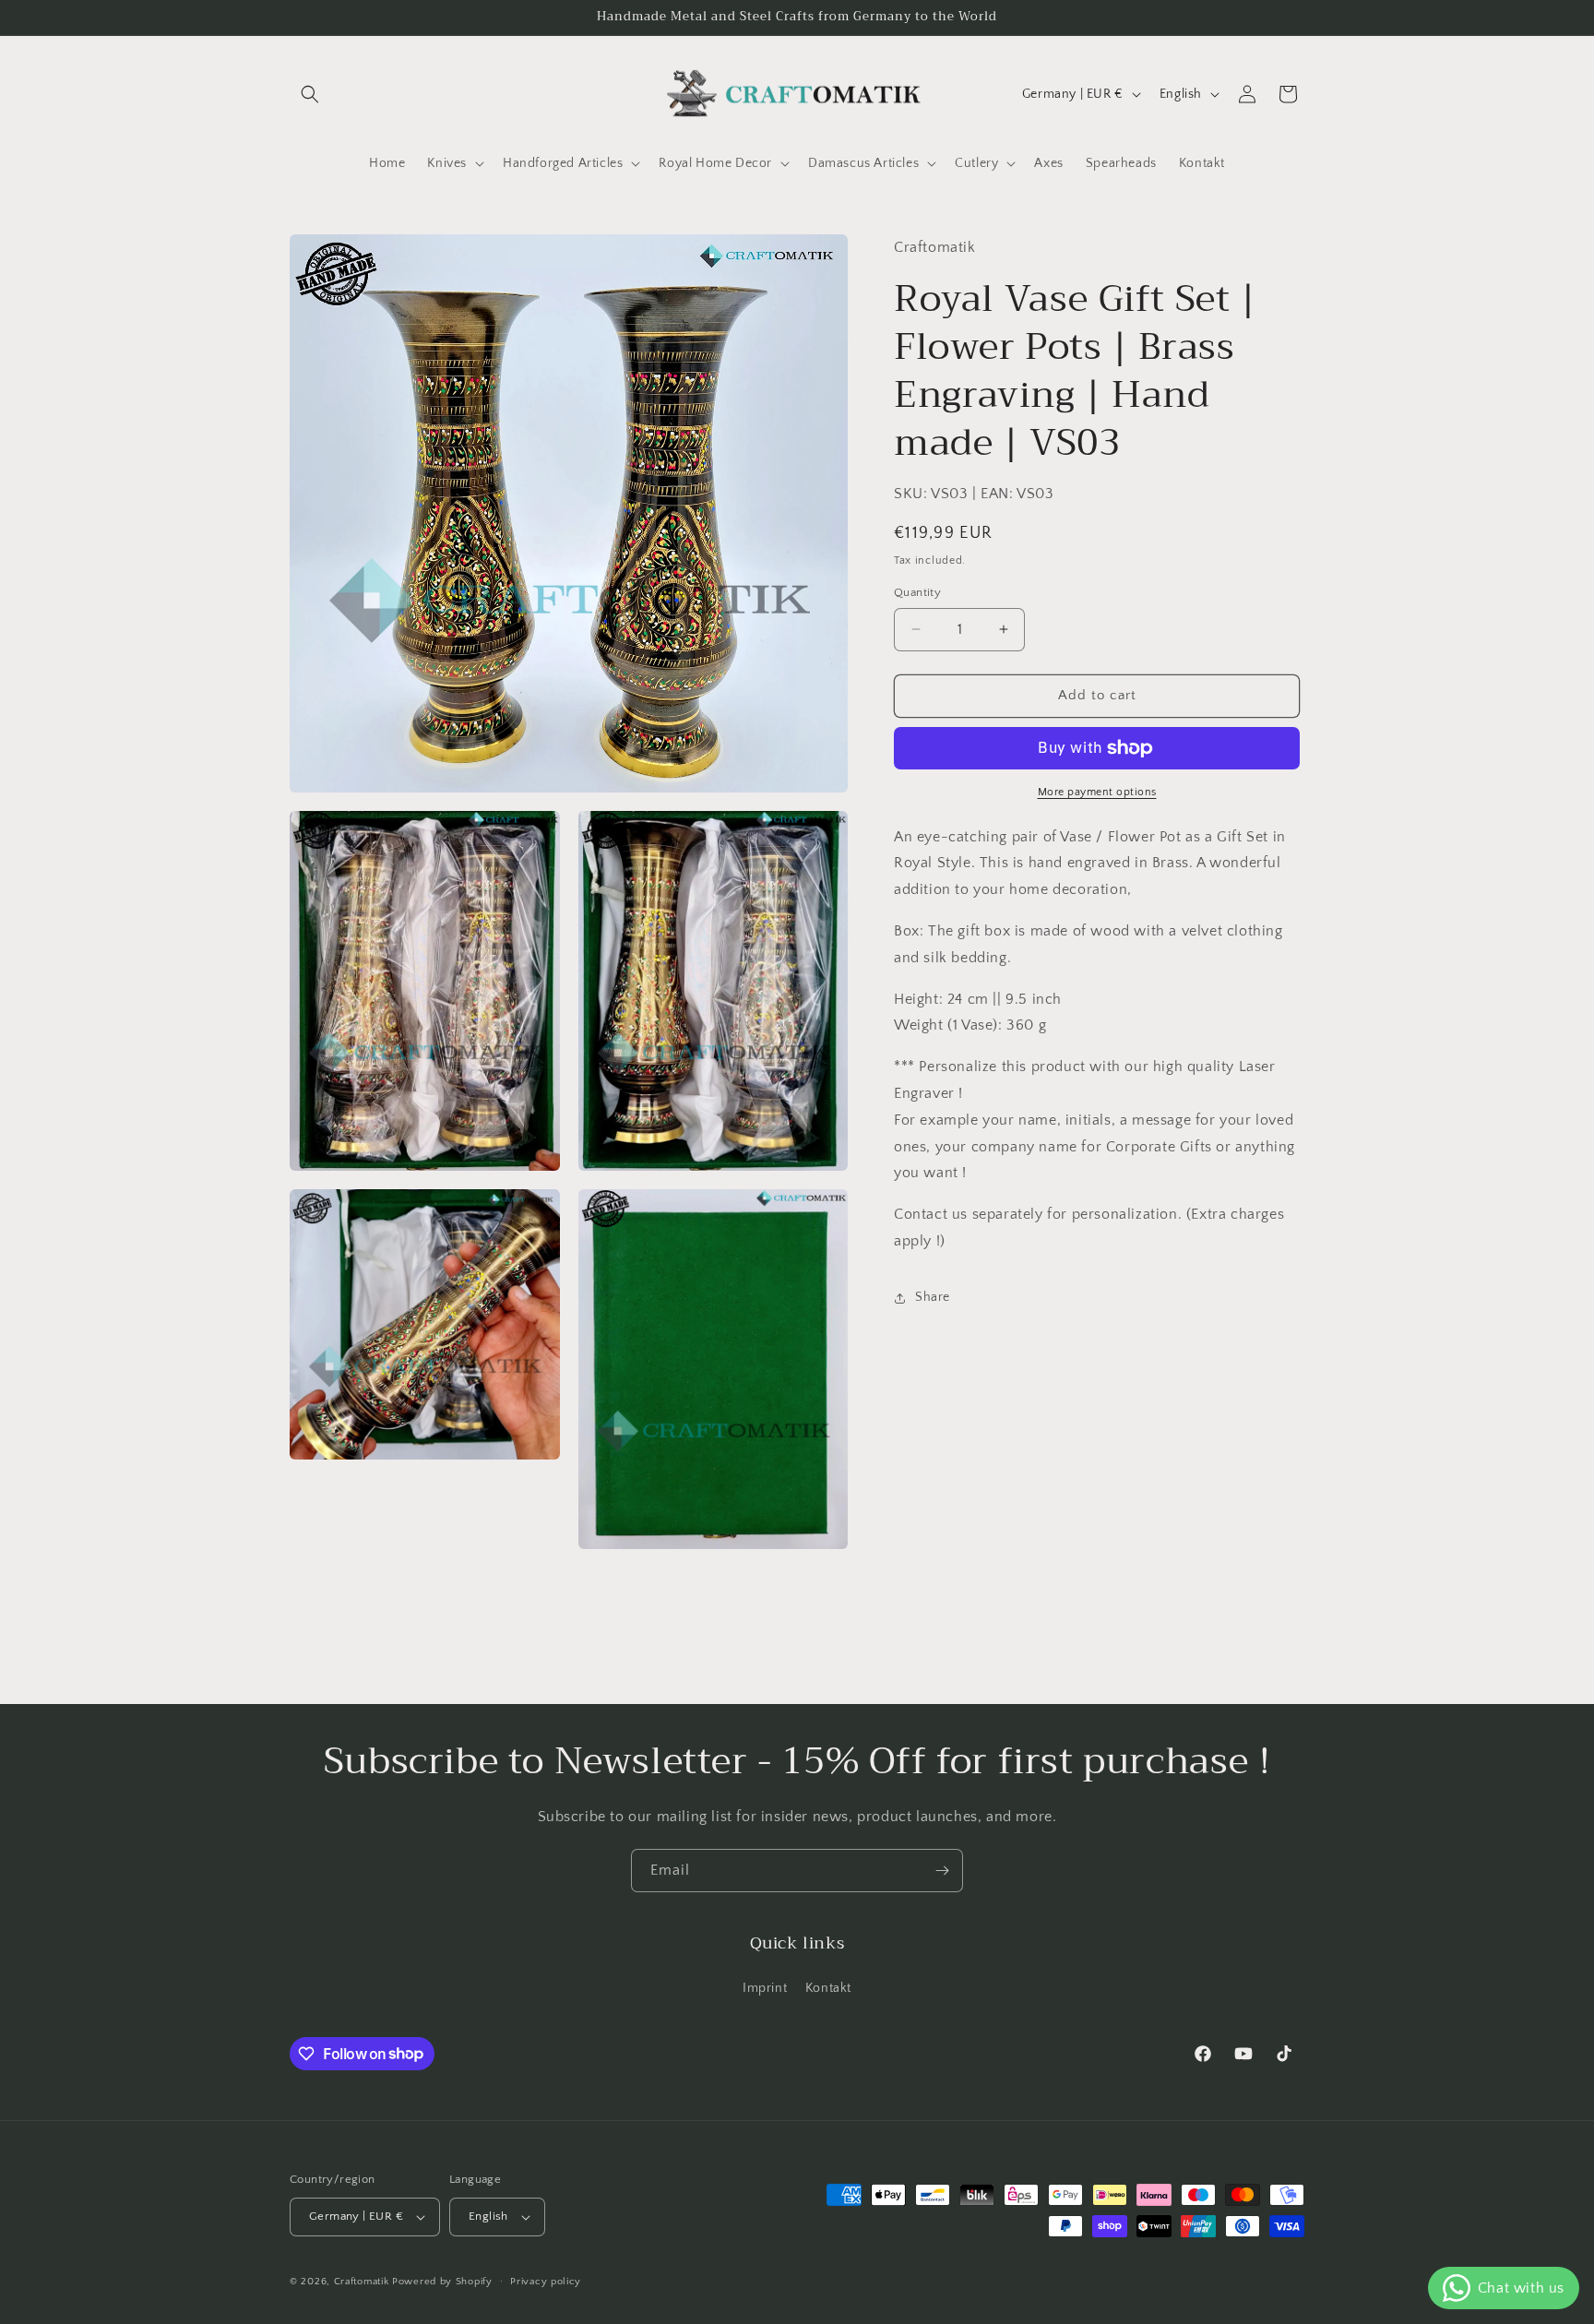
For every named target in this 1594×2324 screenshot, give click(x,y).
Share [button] (933, 1297)
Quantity (917, 592)
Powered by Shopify (442, 2282)
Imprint (765, 1988)
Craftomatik (362, 2282)
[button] (310, 94)
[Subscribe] (942, 1871)
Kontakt (828, 1988)
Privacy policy (546, 2282)
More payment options (1097, 792)
